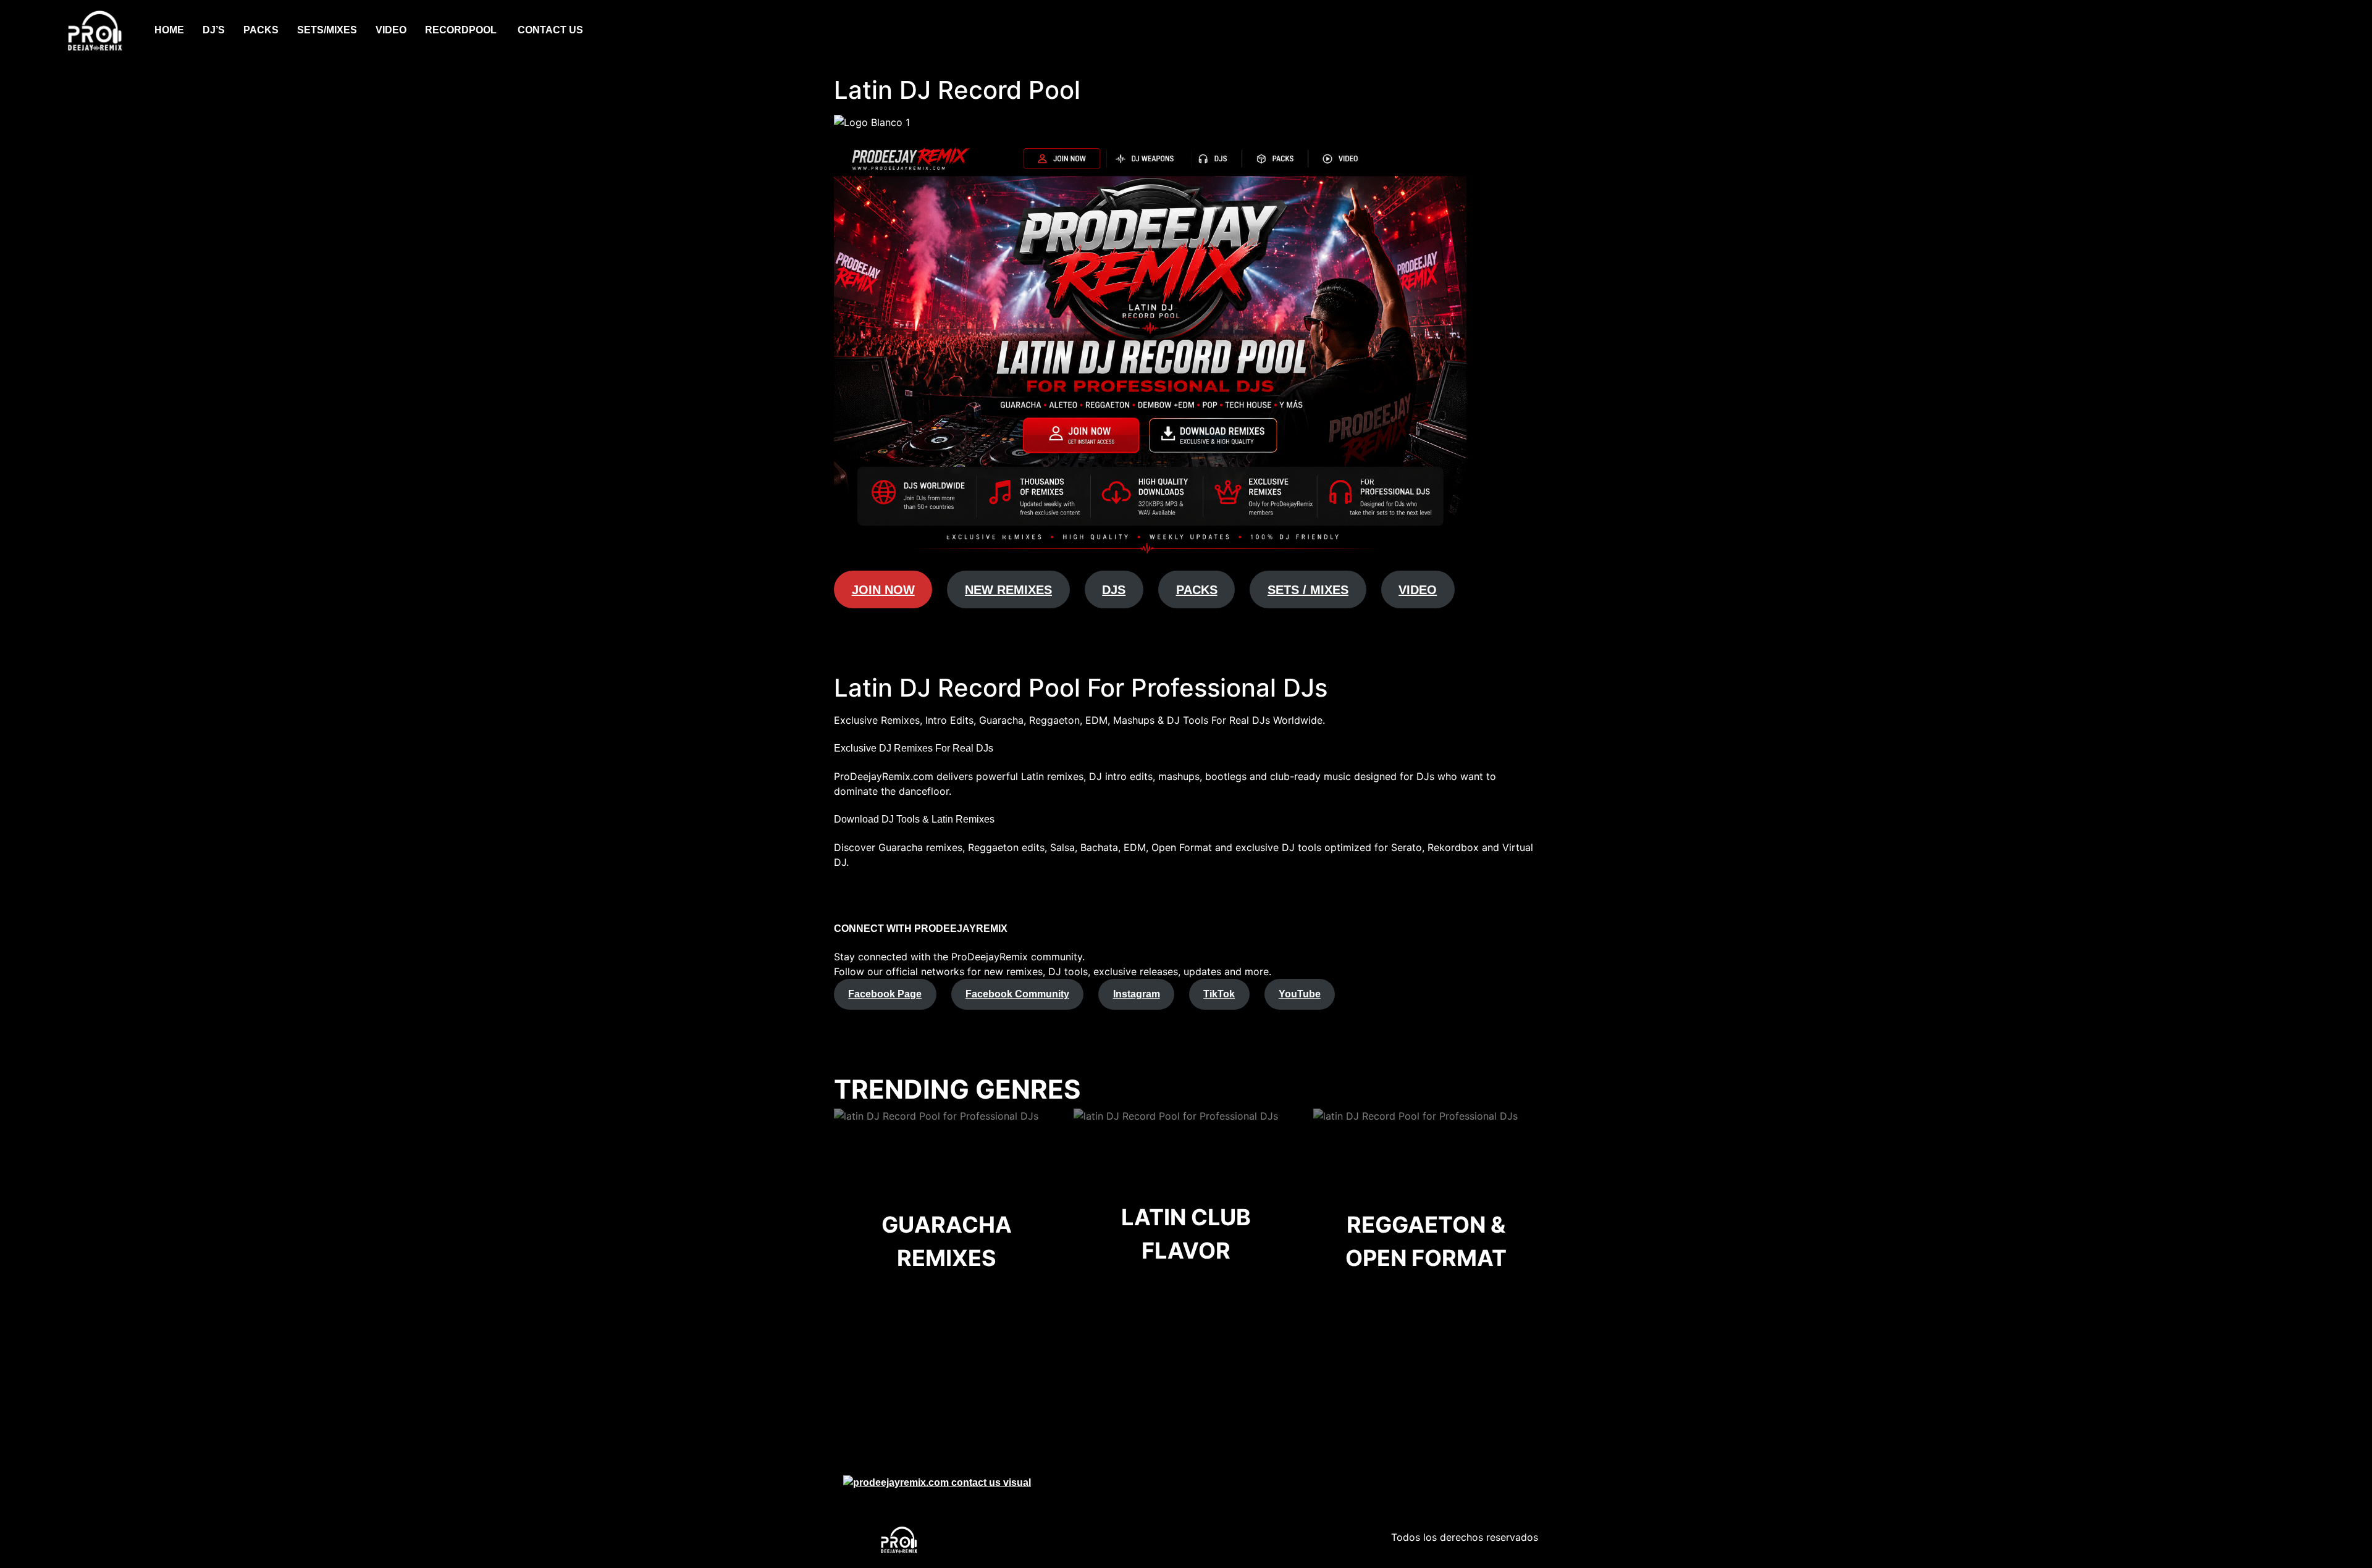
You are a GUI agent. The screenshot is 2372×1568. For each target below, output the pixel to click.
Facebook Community (1017, 994)
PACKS (261, 30)
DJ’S (214, 30)
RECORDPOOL (462, 30)
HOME (169, 30)
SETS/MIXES (327, 30)
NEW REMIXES (1008, 590)
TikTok (1219, 994)
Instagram (1137, 994)
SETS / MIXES (1308, 590)
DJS (1114, 590)
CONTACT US (550, 30)
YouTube (1300, 994)
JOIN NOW (883, 590)
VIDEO (391, 30)
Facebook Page (885, 994)
